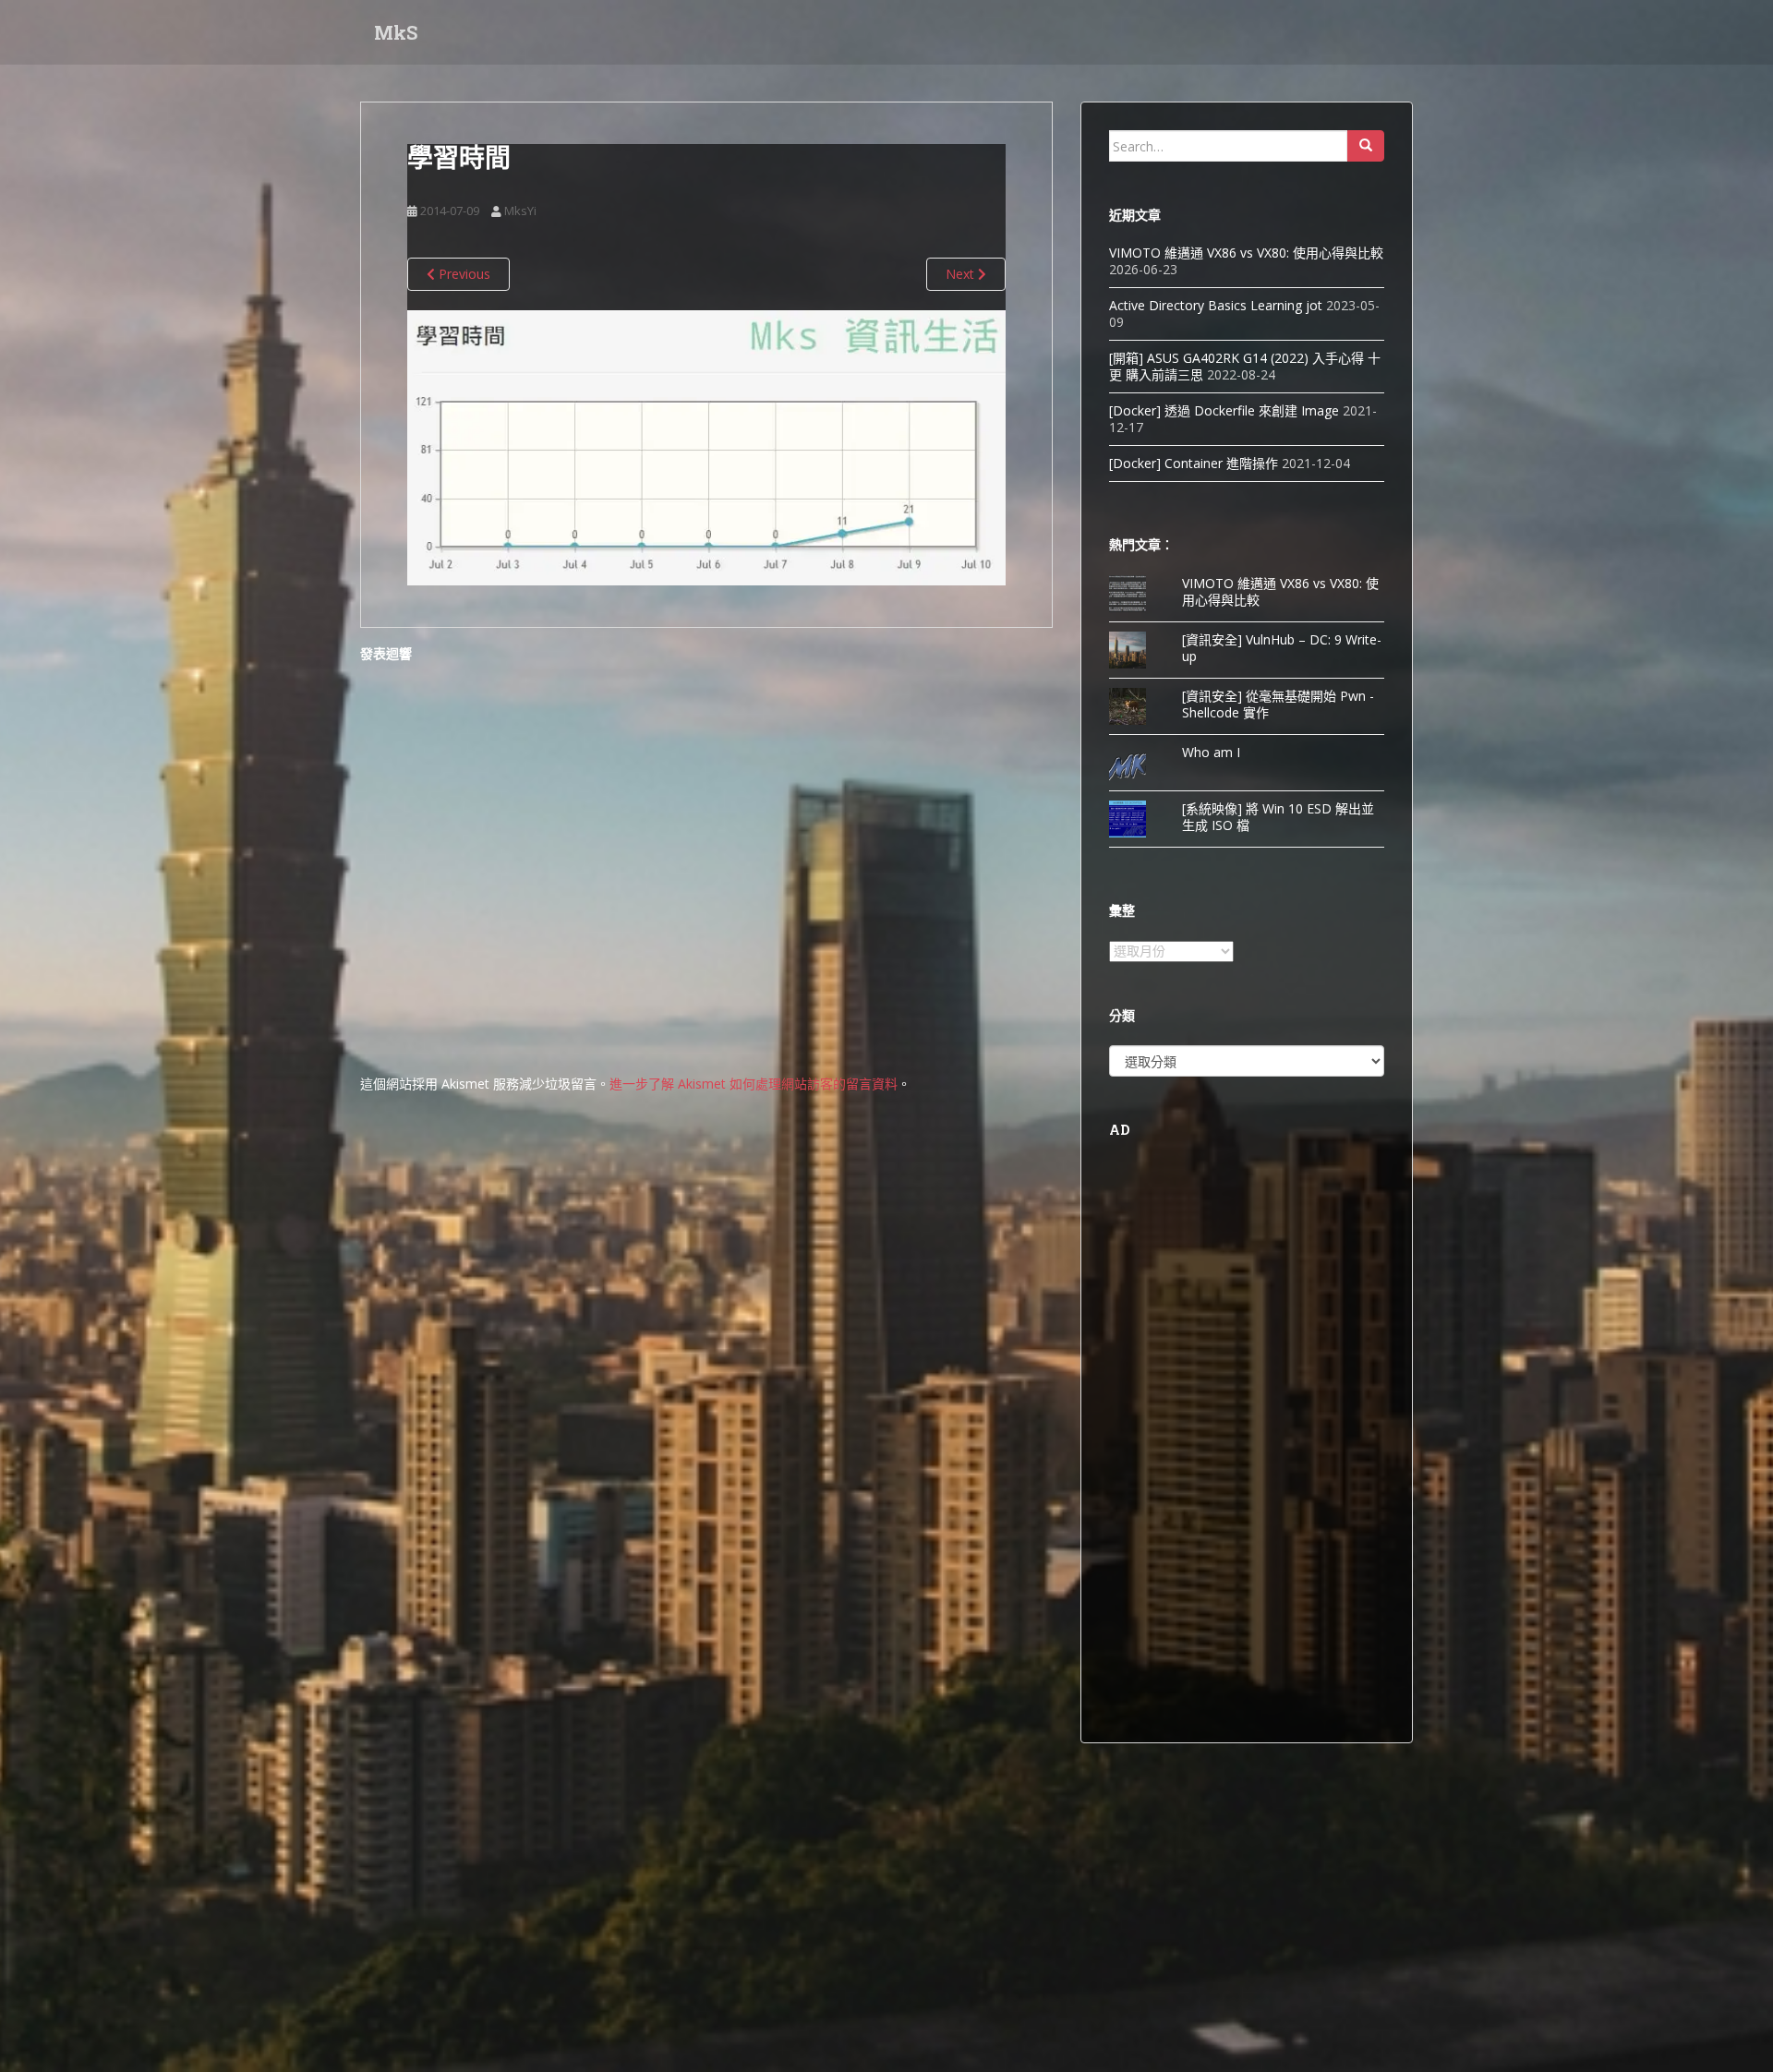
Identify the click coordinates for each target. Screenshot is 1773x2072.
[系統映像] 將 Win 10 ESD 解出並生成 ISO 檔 (1278, 817)
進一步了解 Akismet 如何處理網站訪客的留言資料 (754, 1084)
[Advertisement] (1247, 1438)
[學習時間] (706, 446)
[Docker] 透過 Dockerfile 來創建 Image (1224, 410)
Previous (463, 274)
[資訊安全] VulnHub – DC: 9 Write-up (1282, 648)
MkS (396, 32)
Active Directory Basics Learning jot (1216, 305)
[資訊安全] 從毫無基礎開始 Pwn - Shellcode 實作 (1278, 704)
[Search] (1366, 146)
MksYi (520, 211)
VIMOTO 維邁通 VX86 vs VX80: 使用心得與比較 (1246, 253)
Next (962, 274)
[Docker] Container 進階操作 (1194, 463)
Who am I (1211, 752)
